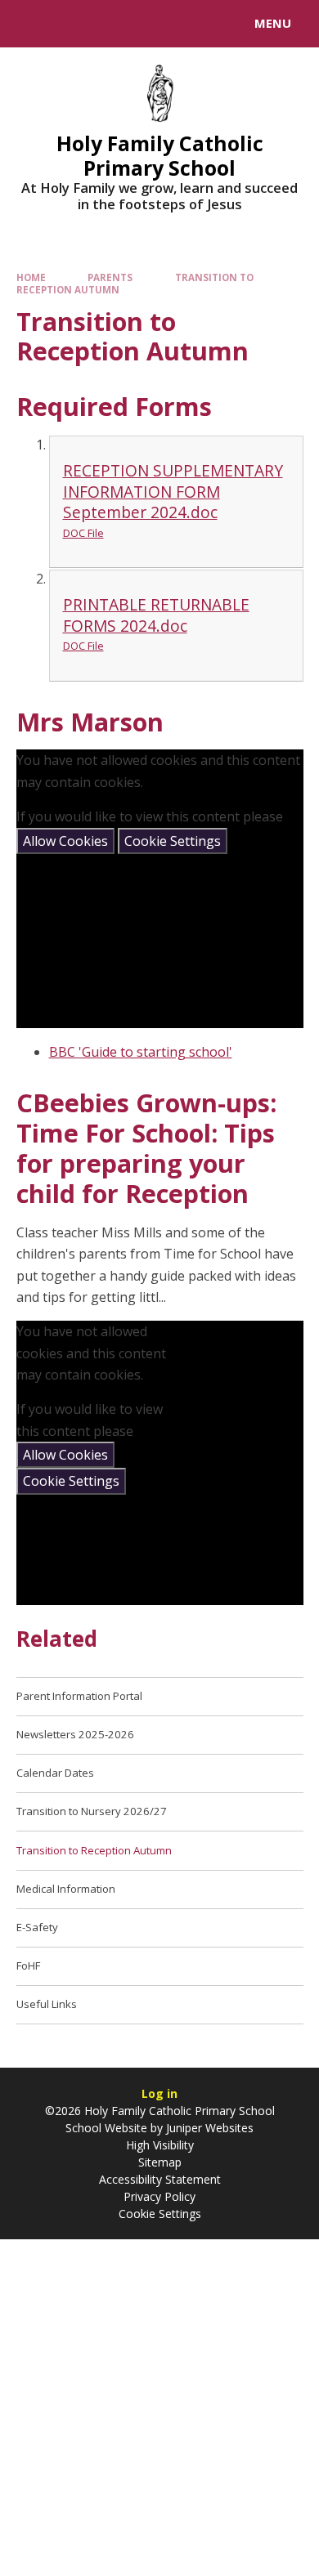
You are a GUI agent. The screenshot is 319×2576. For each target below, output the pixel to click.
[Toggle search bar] (31, 24)
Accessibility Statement (160, 2179)
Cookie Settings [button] (160, 2214)
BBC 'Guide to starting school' (141, 1052)
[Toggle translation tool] (72, 24)
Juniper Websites (208, 2128)
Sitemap (160, 2162)
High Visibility (160, 2145)
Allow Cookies (65, 841)
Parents (110, 277)
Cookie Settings (173, 841)
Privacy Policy (159, 2196)
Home (31, 277)
